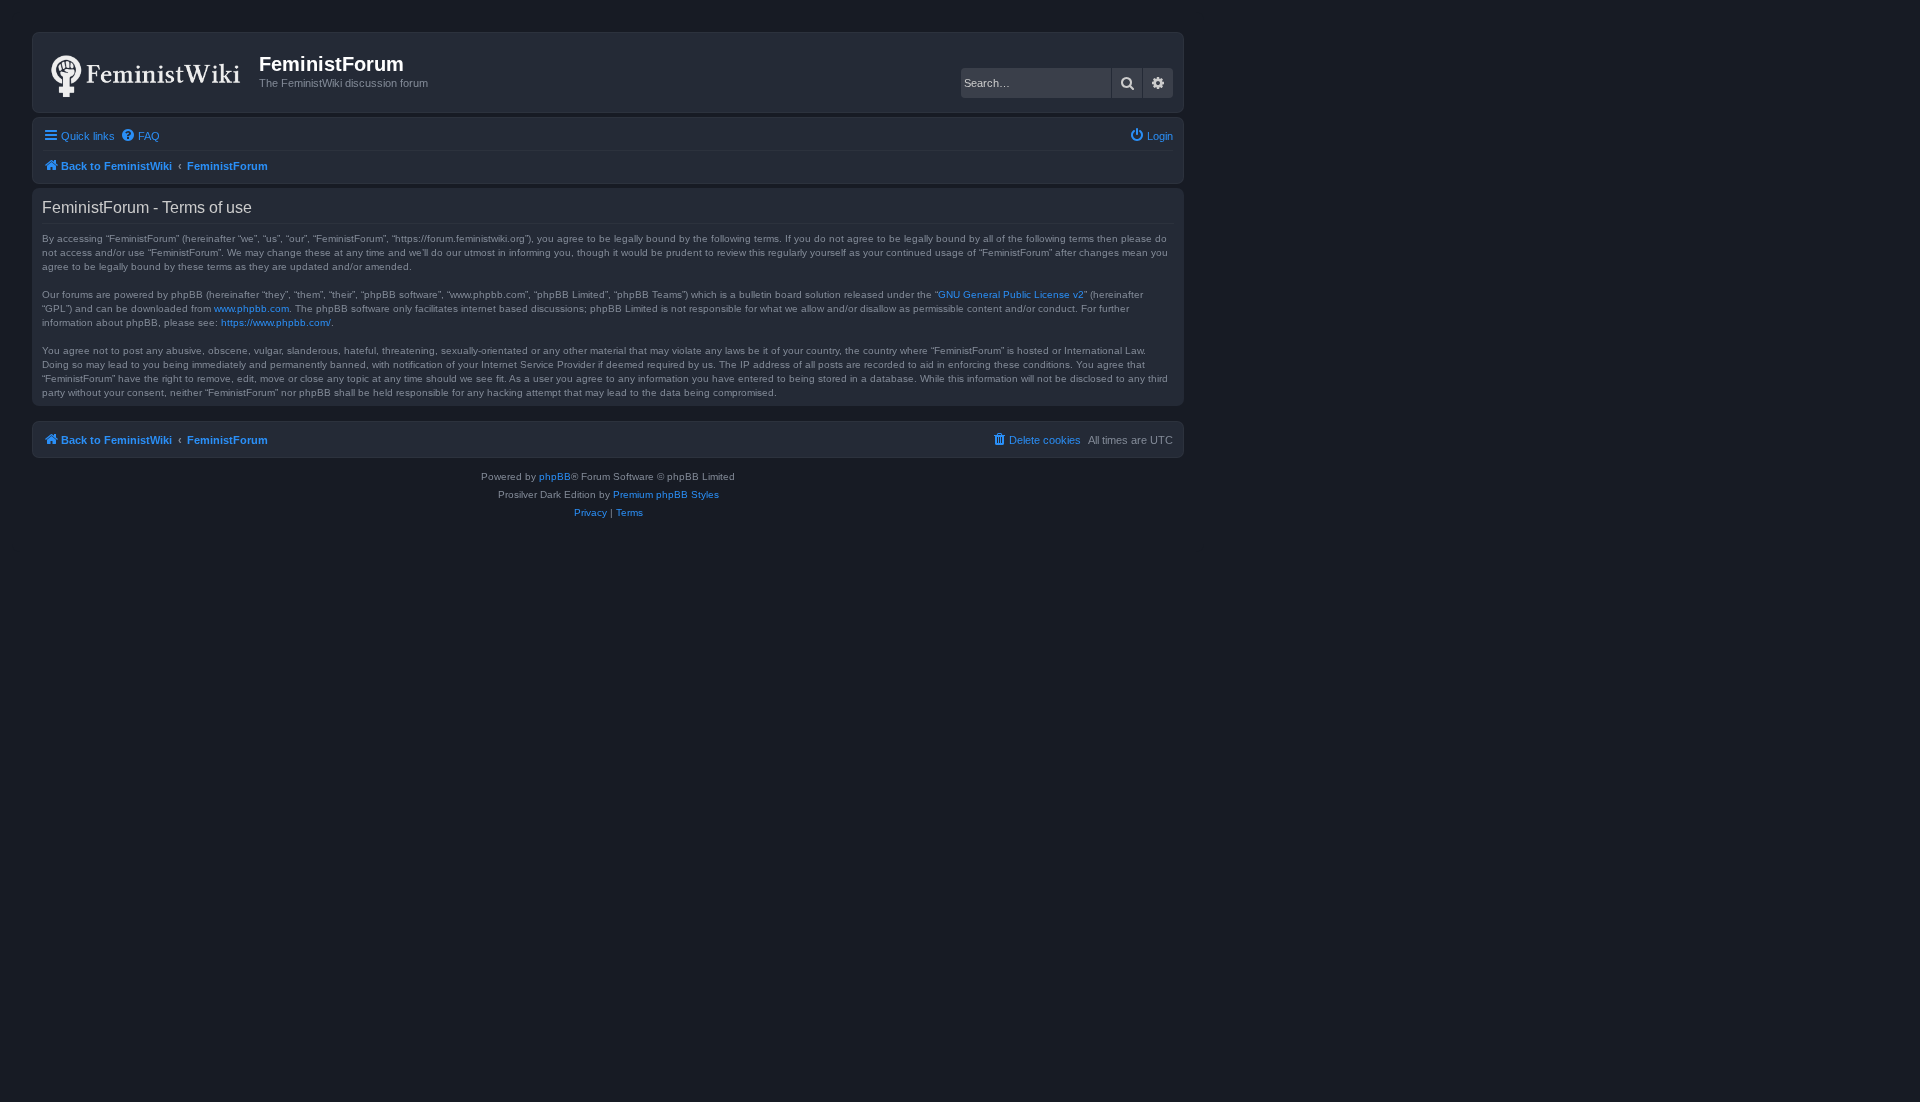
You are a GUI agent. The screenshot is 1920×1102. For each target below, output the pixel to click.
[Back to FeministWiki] (148, 72)
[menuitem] (140, 136)
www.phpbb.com (251, 308)
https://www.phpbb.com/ (276, 322)
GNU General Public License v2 (1011, 294)
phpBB (555, 476)
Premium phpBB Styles (666, 494)
